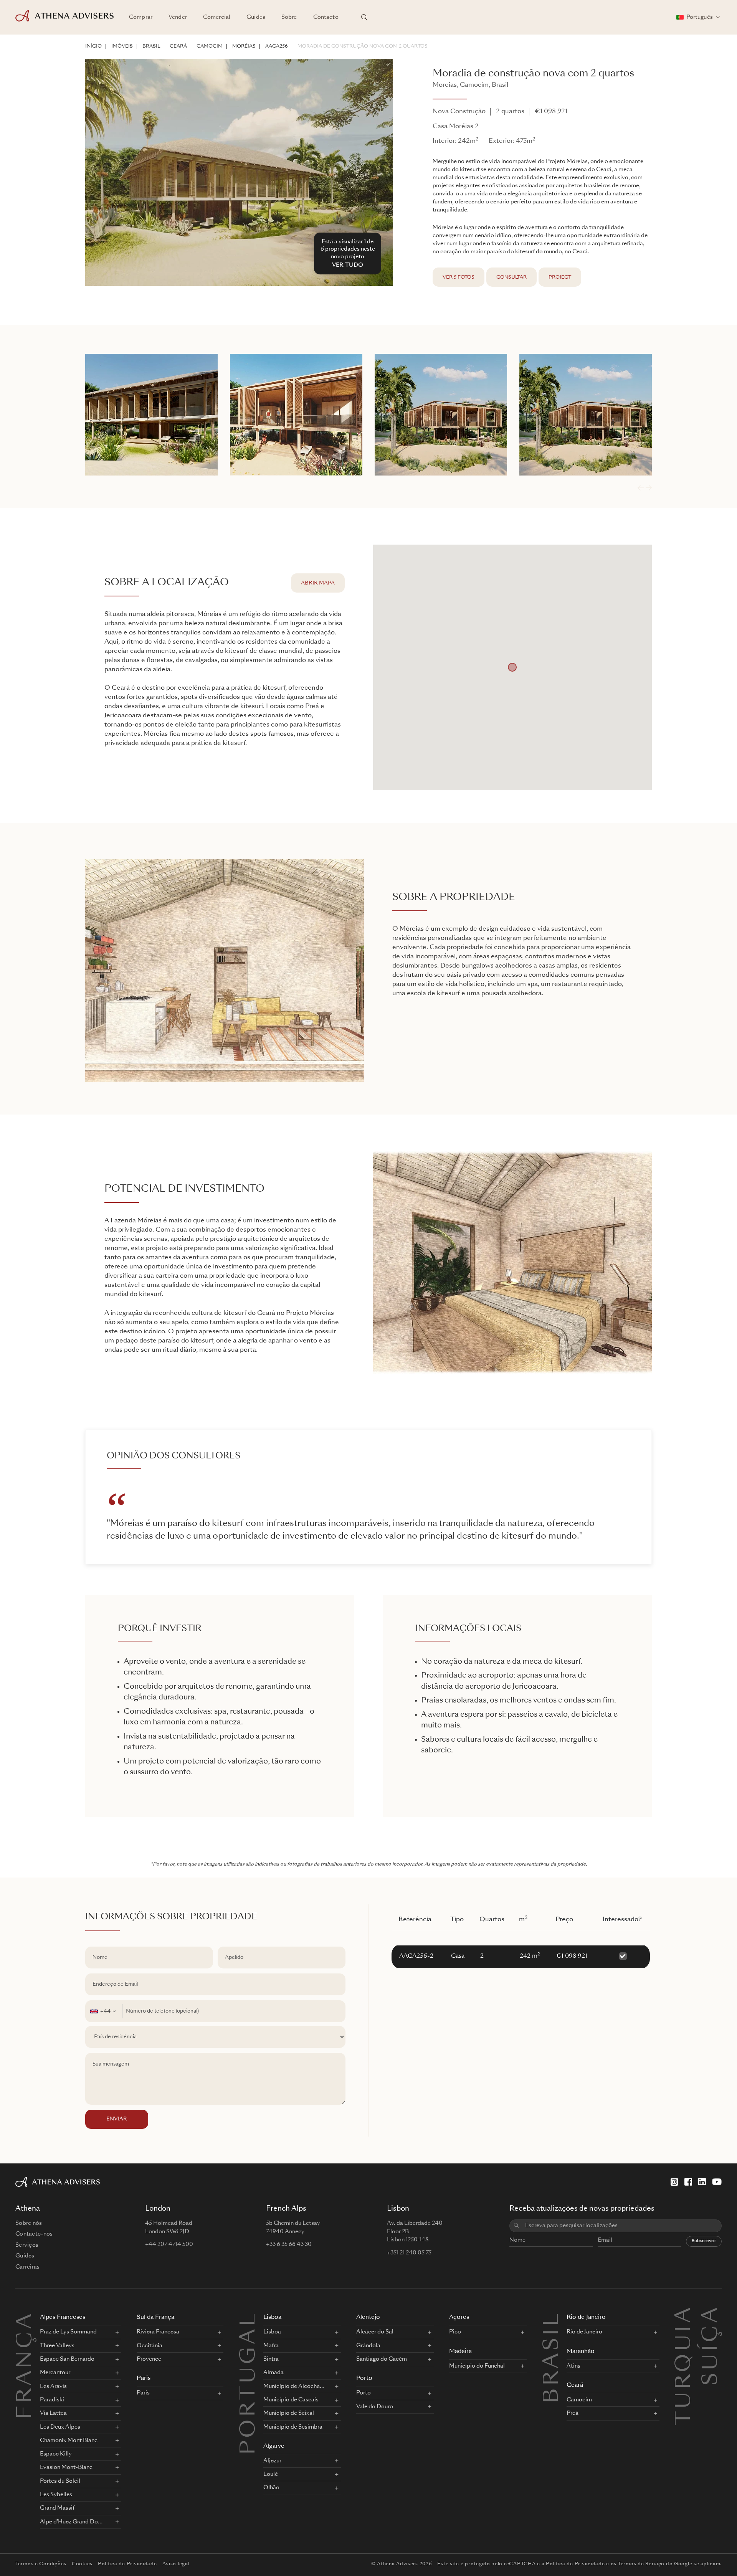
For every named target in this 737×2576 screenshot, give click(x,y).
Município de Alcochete (294, 2386)
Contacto (326, 17)
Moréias (244, 46)
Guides (256, 17)
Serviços (27, 2245)
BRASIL (151, 46)
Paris (144, 2379)
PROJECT (560, 277)
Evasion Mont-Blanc (66, 2467)
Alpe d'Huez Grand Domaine (73, 2522)
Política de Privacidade (127, 2564)
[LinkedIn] (702, 2182)
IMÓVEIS (122, 46)
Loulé (271, 2474)
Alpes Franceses (63, 2318)
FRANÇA (26, 2365)
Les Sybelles (56, 2495)
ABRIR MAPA (318, 583)
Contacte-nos (34, 2234)
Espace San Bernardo (67, 2359)
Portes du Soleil (60, 2481)
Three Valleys (57, 2346)
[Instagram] (674, 2182)
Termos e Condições (41, 2564)
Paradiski (52, 2400)
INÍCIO (93, 46)
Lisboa (272, 2318)
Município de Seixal (289, 2413)
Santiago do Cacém (382, 2359)
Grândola (368, 2346)
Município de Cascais (291, 2400)
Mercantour (55, 2373)
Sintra (271, 2359)
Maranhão (581, 2352)
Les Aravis (53, 2386)
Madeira (460, 2352)
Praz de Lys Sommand (68, 2332)
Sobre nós (29, 2223)
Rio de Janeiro (586, 2318)
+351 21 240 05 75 (409, 2253)
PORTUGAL (250, 2383)
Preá (573, 2413)
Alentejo (368, 2318)
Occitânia (150, 2346)
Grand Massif (57, 2508)
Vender (178, 17)
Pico (455, 2332)
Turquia (685, 2315)
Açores (459, 2318)
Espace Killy (56, 2454)
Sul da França (155, 2318)
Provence (149, 2359)
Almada (273, 2373)
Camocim (210, 46)
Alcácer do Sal (375, 2332)
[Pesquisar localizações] (364, 17)
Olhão (271, 2488)
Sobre (289, 17)
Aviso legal (176, 2564)
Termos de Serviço (641, 2564)
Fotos (459, 277)
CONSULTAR (511, 277)
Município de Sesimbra (293, 2427)
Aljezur (272, 2461)
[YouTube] (717, 2182)
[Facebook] (688, 2182)
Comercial (217, 17)
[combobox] (104, 2011)
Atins (573, 2366)
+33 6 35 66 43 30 (289, 2244)
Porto (364, 2379)
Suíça (712, 2315)
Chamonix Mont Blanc (69, 2441)
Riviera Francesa (158, 2332)
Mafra (271, 2346)
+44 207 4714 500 (169, 2244)
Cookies (82, 2564)
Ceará (178, 46)
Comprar (141, 17)
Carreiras (28, 2267)
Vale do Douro (375, 2407)
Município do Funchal (477, 2366)
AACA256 (277, 46)
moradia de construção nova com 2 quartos (363, 46)
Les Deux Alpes (60, 2427)
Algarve (274, 2446)
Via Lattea (53, 2413)
